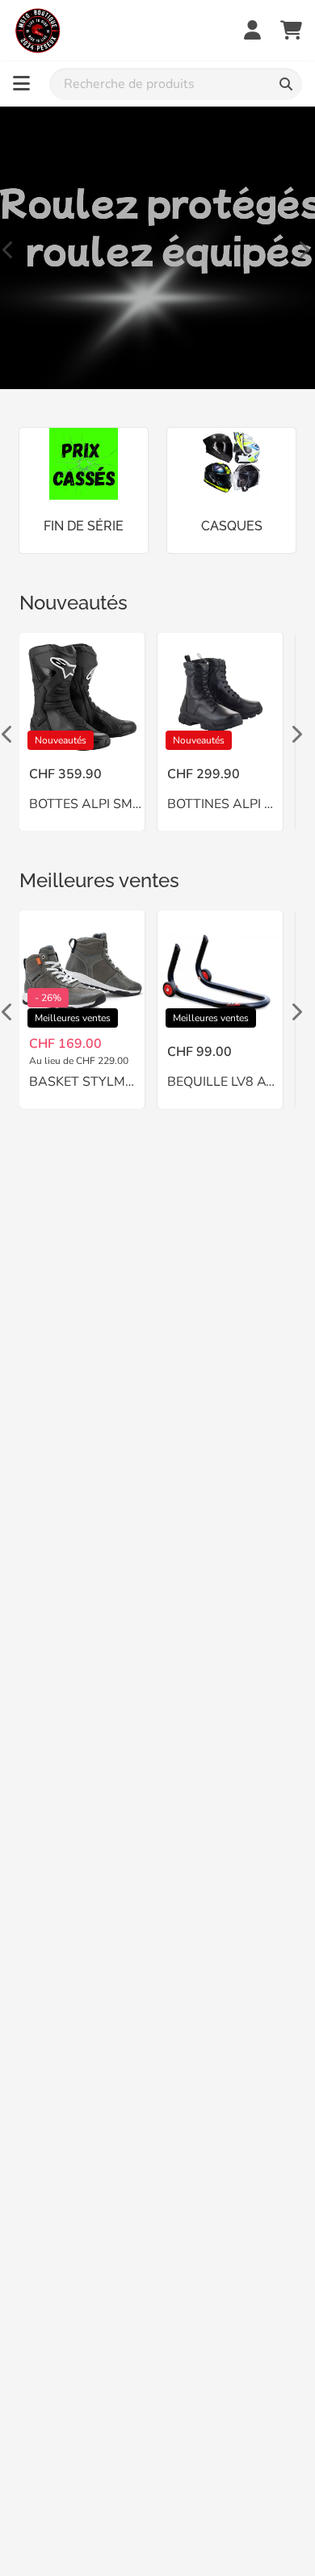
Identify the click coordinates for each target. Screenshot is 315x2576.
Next (303, 248)
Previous (8, 248)
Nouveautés (73, 603)
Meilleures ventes (99, 880)
